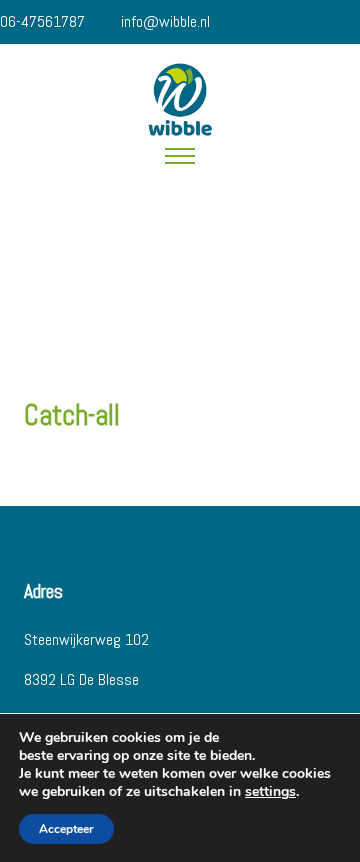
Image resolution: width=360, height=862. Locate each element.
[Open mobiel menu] (180, 156)
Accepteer (66, 829)
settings (270, 792)
